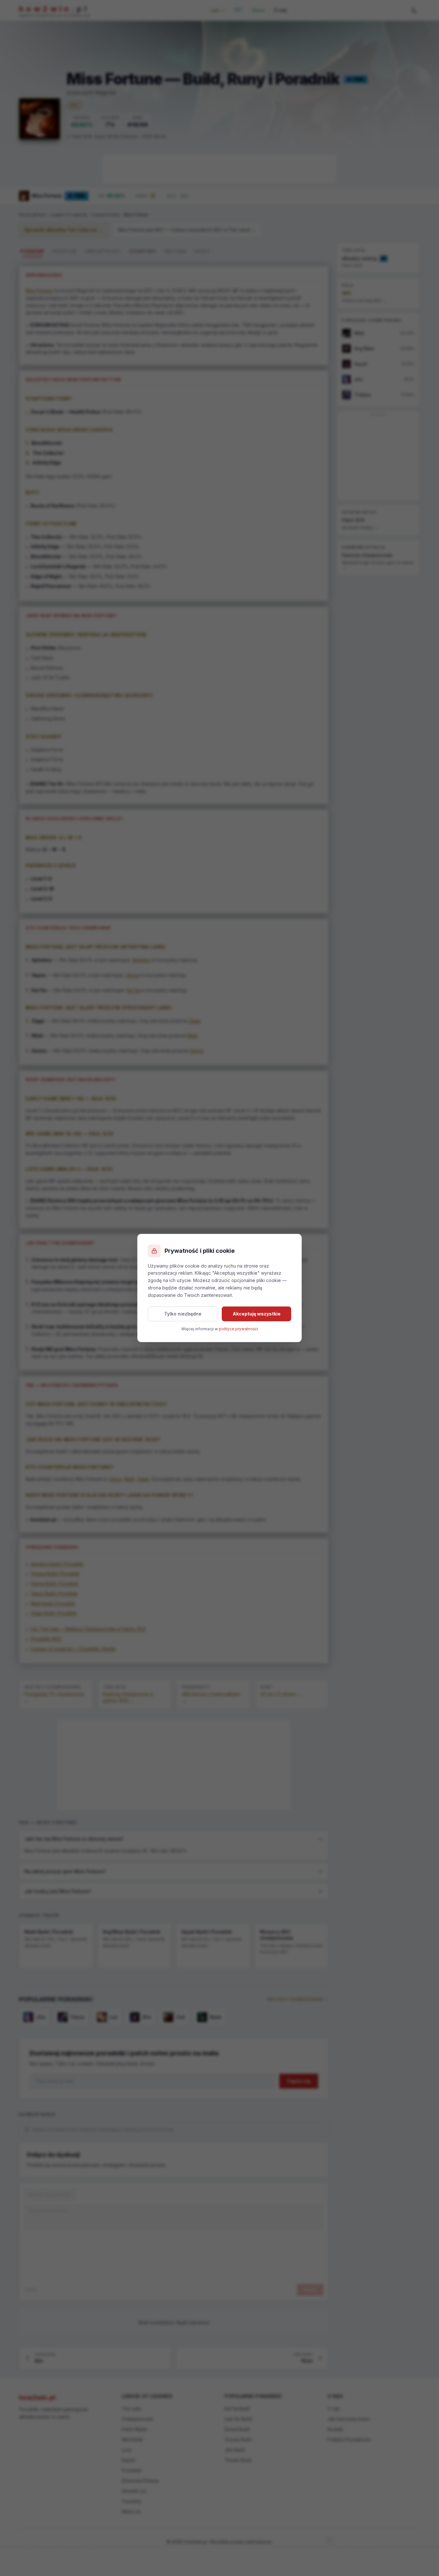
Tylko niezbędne (183, 1314)
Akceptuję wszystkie (257, 1314)
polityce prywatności (238, 1329)
